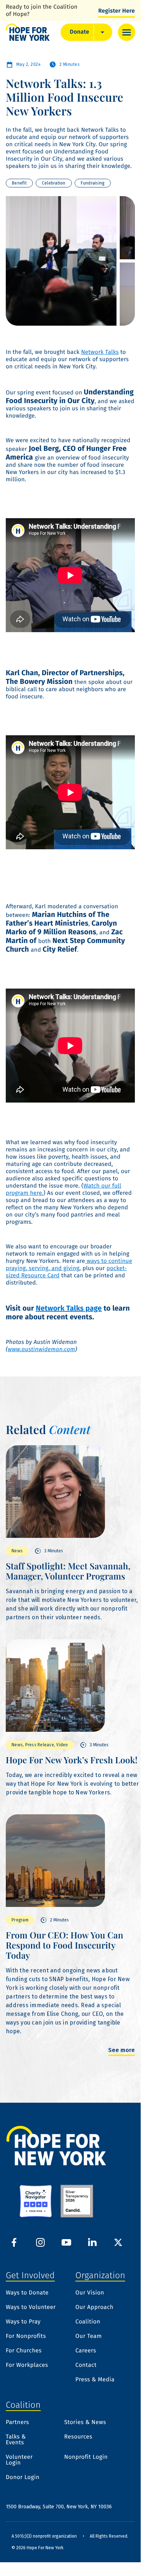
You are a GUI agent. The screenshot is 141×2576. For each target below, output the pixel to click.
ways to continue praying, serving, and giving (69, 1265)
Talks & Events (16, 2440)
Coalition (88, 2322)
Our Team (89, 2336)
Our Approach (94, 2308)
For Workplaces (27, 2365)
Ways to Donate (27, 2293)
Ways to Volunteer (31, 2308)
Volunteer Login (19, 2460)
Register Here (116, 11)
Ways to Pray (23, 2322)
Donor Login (23, 2478)
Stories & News (85, 2423)
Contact (86, 2365)
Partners (17, 2423)
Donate (80, 32)
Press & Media (95, 2380)
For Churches (24, 2351)
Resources (78, 2437)
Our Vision (90, 2293)
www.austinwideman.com (41, 1350)
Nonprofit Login (86, 2457)
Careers (86, 2351)
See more (122, 2050)
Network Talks (100, 352)
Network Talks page (69, 1308)
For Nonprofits (26, 2336)
